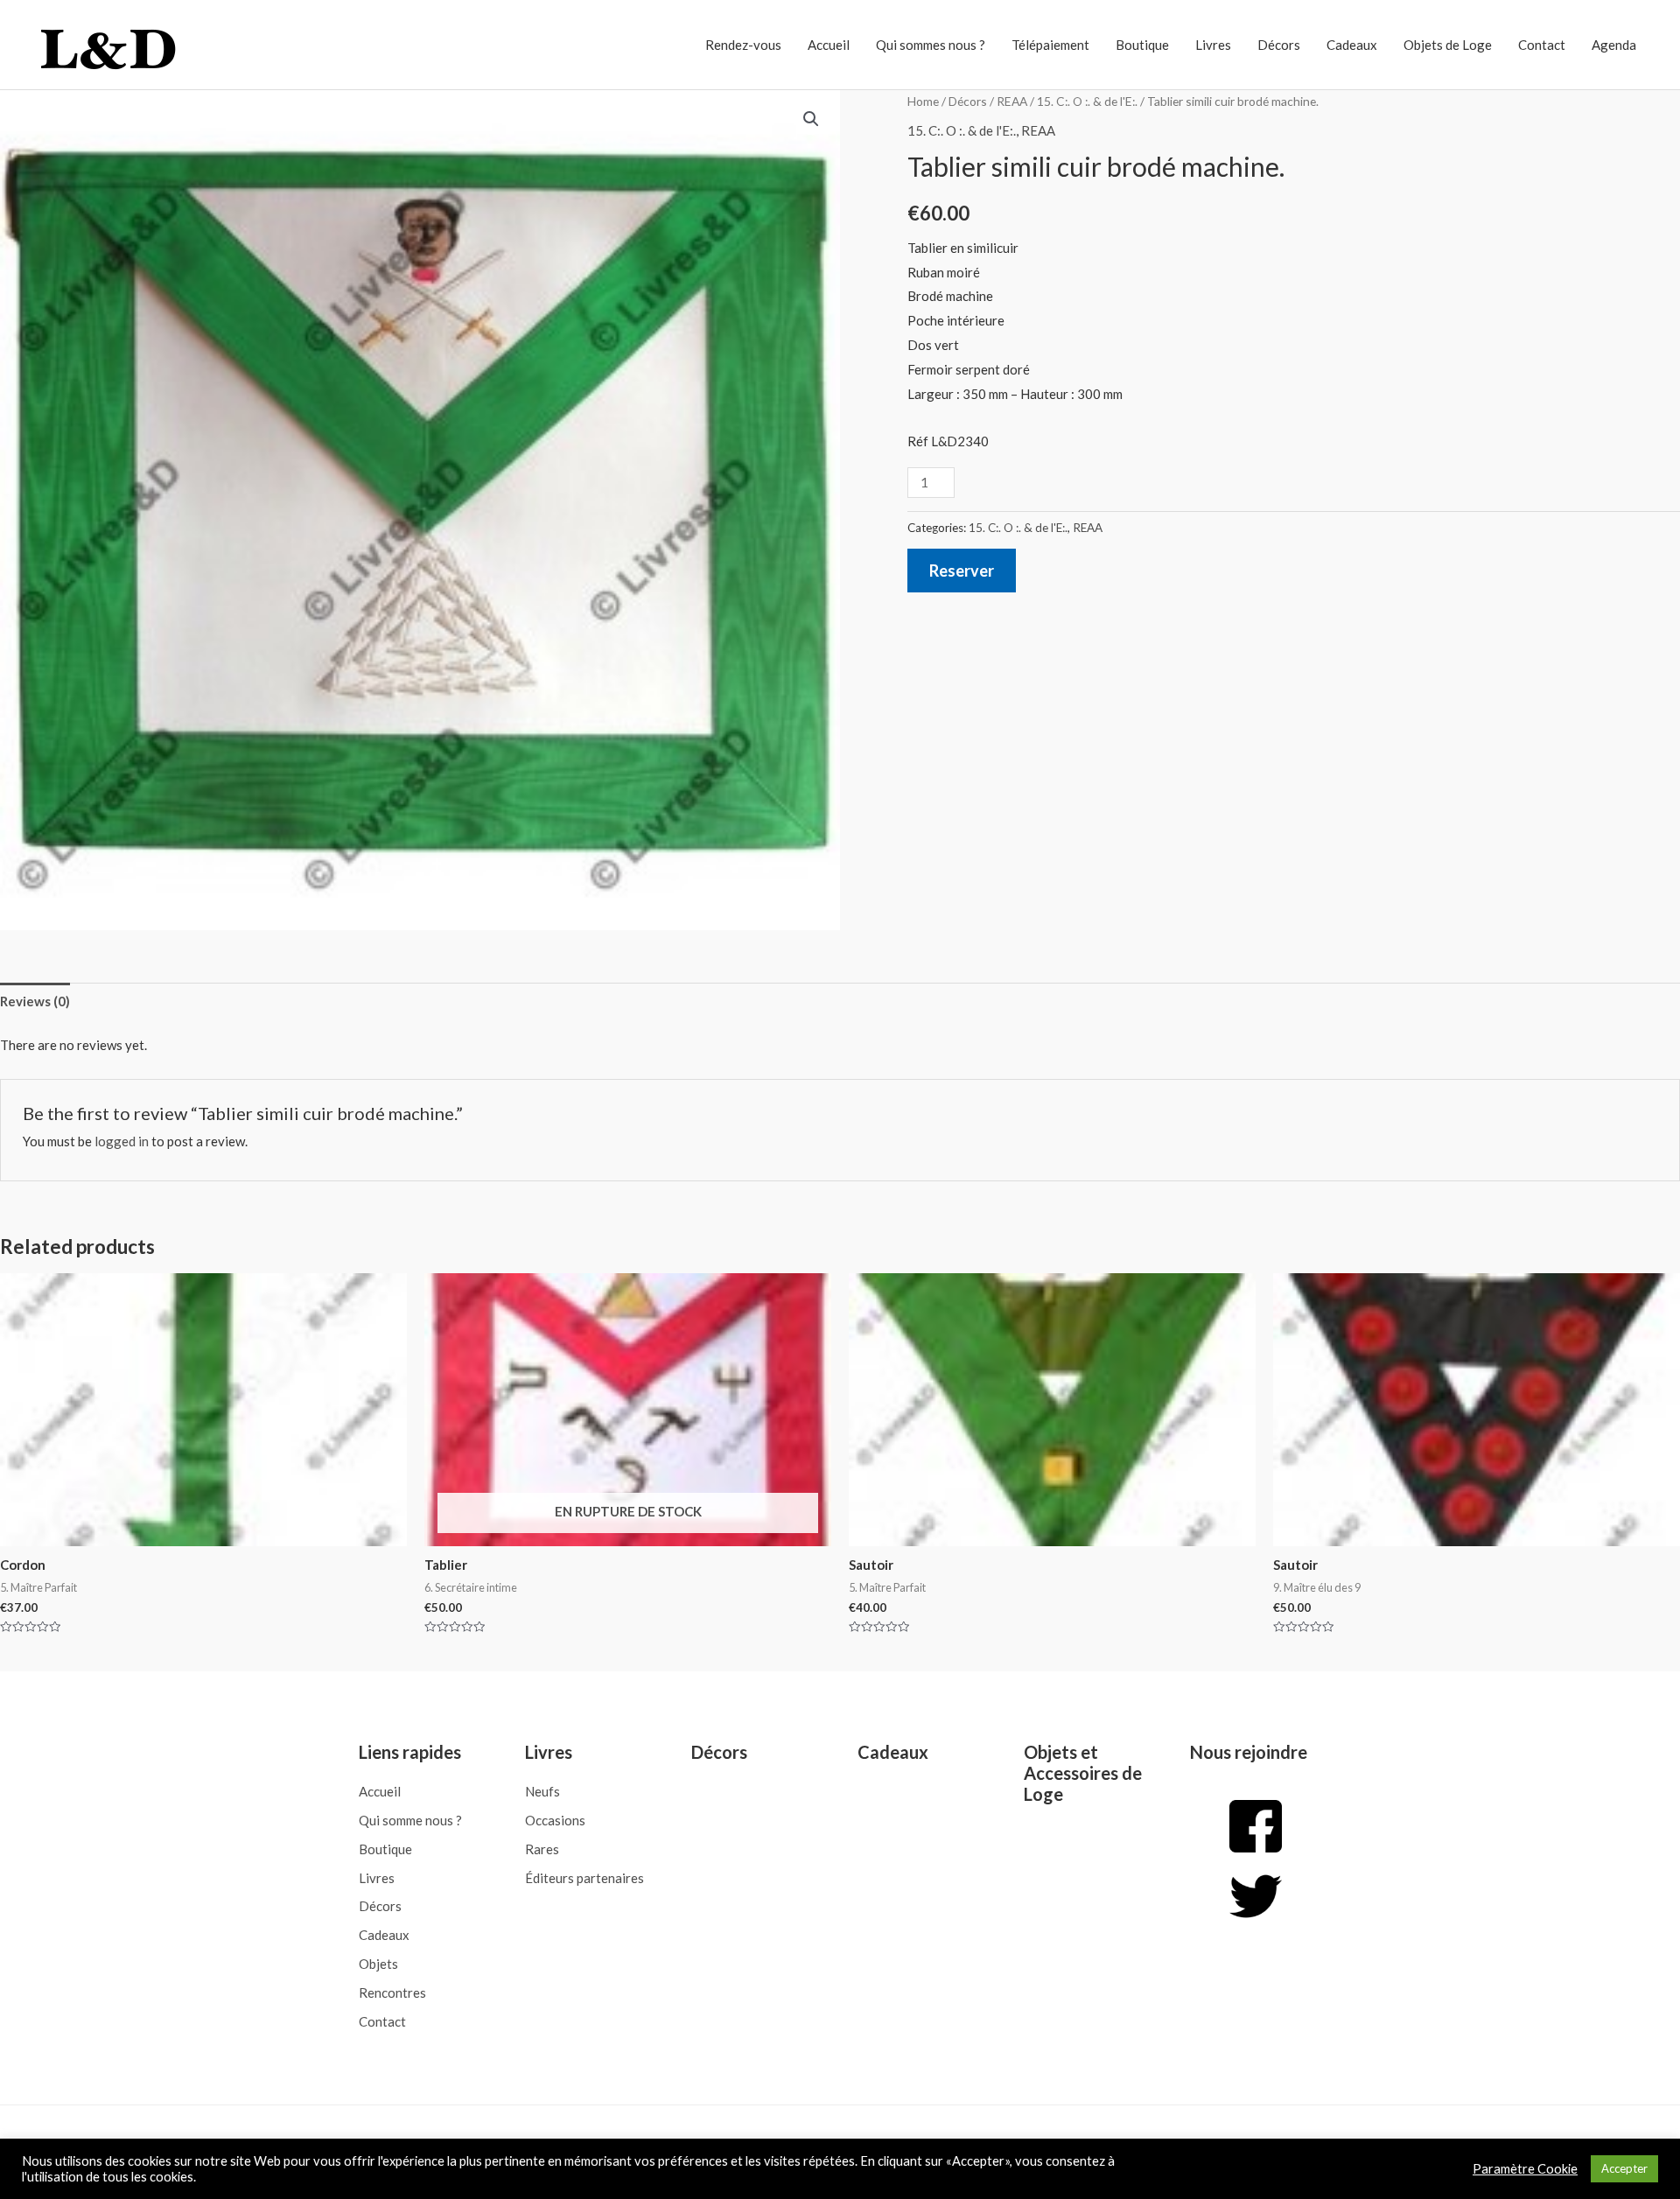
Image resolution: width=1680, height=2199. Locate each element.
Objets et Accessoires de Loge (1083, 1773)
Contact (1542, 45)
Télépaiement (1050, 45)
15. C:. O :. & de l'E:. (1087, 101)
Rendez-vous (743, 45)
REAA (1012, 101)
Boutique (1142, 45)
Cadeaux (1352, 45)
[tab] (35, 1001)
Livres (1213, 45)
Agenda (1614, 45)
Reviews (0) (35, 1001)
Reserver (962, 571)
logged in (122, 1141)
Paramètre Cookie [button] (1525, 2169)
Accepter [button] (1624, 2168)
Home (923, 101)
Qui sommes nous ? (931, 45)
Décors (1279, 45)
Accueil (829, 45)
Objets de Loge (1448, 45)
